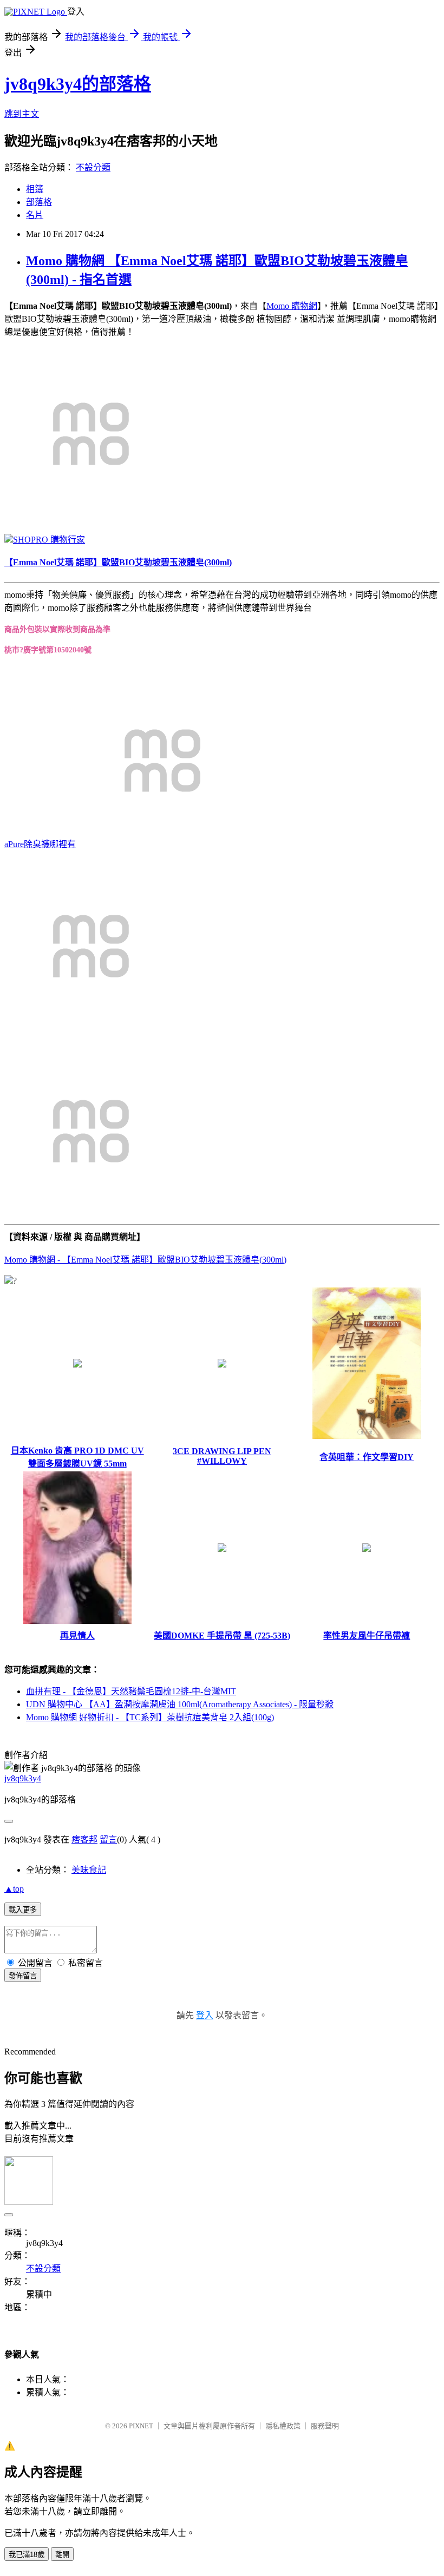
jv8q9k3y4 (23, 1778)
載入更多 (23, 1910)
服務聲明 (325, 2426)
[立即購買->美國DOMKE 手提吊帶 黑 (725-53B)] (222, 1549)
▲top (14, 1889)
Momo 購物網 (292, 306)
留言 (108, 1839)
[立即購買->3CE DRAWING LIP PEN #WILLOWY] (222, 1365)
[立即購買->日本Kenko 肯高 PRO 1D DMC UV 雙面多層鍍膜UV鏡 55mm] (77, 1365)
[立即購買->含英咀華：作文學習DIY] (367, 1436)
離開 (62, 2555)
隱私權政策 (283, 2426)
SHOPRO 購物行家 (49, 540)
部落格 (39, 202)
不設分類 (93, 167)
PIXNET (141, 2426)
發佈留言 (23, 1976)
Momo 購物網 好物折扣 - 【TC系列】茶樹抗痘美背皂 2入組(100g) (150, 1717)
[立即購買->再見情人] (77, 1621)
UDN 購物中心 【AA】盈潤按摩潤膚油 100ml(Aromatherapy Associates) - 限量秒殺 (180, 1704)
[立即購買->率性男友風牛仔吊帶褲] (367, 1549)
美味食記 (89, 1870)
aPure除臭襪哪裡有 (40, 844)
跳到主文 (22, 114)
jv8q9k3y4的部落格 (78, 84)
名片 (35, 215)
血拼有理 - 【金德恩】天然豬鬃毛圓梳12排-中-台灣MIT (131, 1691)
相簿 (35, 189)
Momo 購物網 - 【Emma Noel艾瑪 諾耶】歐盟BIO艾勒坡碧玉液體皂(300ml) (145, 1260)
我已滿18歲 (27, 2555)
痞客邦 (84, 1839)
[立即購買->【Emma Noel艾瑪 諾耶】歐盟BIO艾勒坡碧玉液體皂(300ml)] (91, 517)
